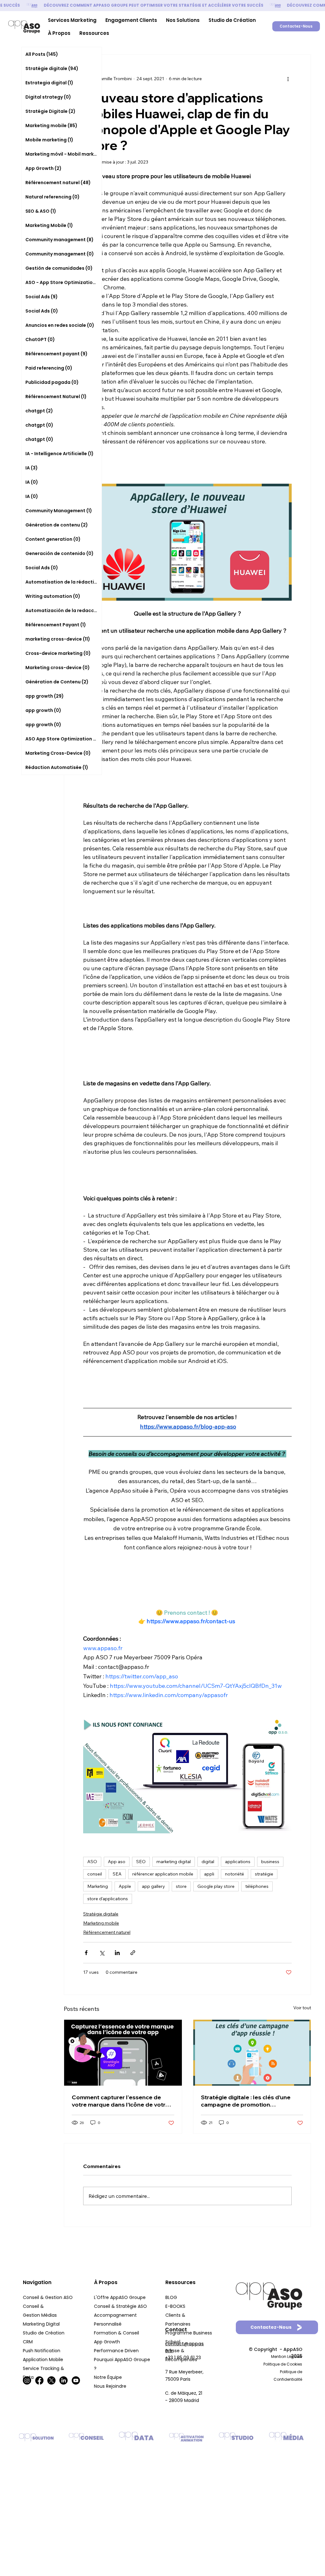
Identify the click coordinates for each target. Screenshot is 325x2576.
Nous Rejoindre (111, 2386)
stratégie (264, 1874)
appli (209, 1874)
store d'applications (108, 1899)
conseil (95, 1874)
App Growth (107, 2342)
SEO (141, 1862)
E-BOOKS (175, 2306)
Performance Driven (116, 2351)
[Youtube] (76, 2380)
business (270, 1862)
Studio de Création (44, 2333)
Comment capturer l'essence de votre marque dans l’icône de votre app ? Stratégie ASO (120, 2101)
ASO (92, 1862)
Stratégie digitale (101, 1914)
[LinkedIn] (63, 2380)
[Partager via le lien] (133, 1953)
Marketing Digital (42, 2324)
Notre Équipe (109, 2377)
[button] (72, 20)
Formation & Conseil (116, 2333)
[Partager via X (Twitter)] (102, 1953)
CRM (28, 2342)
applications (238, 1862)
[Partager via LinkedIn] (117, 1953)
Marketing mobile (101, 1923)
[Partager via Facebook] (86, 1953)
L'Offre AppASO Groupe (120, 2297)
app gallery (153, 1886)
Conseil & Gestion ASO (48, 2297)
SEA (117, 1874)
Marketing (98, 1886)
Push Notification (42, 2351)
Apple (125, 1886)
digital (208, 1862)
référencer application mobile (163, 1874)
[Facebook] (39, 2380)
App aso (117, 1862)
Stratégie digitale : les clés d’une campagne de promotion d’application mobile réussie (246, 2101)
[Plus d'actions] (288, 79)
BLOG (171, 2297)
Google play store (216, 1886)
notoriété (235, 1874)
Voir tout (302, 2008)
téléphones (257, 1886)
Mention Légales (287, 2356)
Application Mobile (43, 2360)
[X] (51, 2380)
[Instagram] (27, 2380)
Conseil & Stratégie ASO (120, 2306)
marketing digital (174, 1862)
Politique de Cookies (283, 2364)
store (181, 1886)
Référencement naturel (107, 1932)
